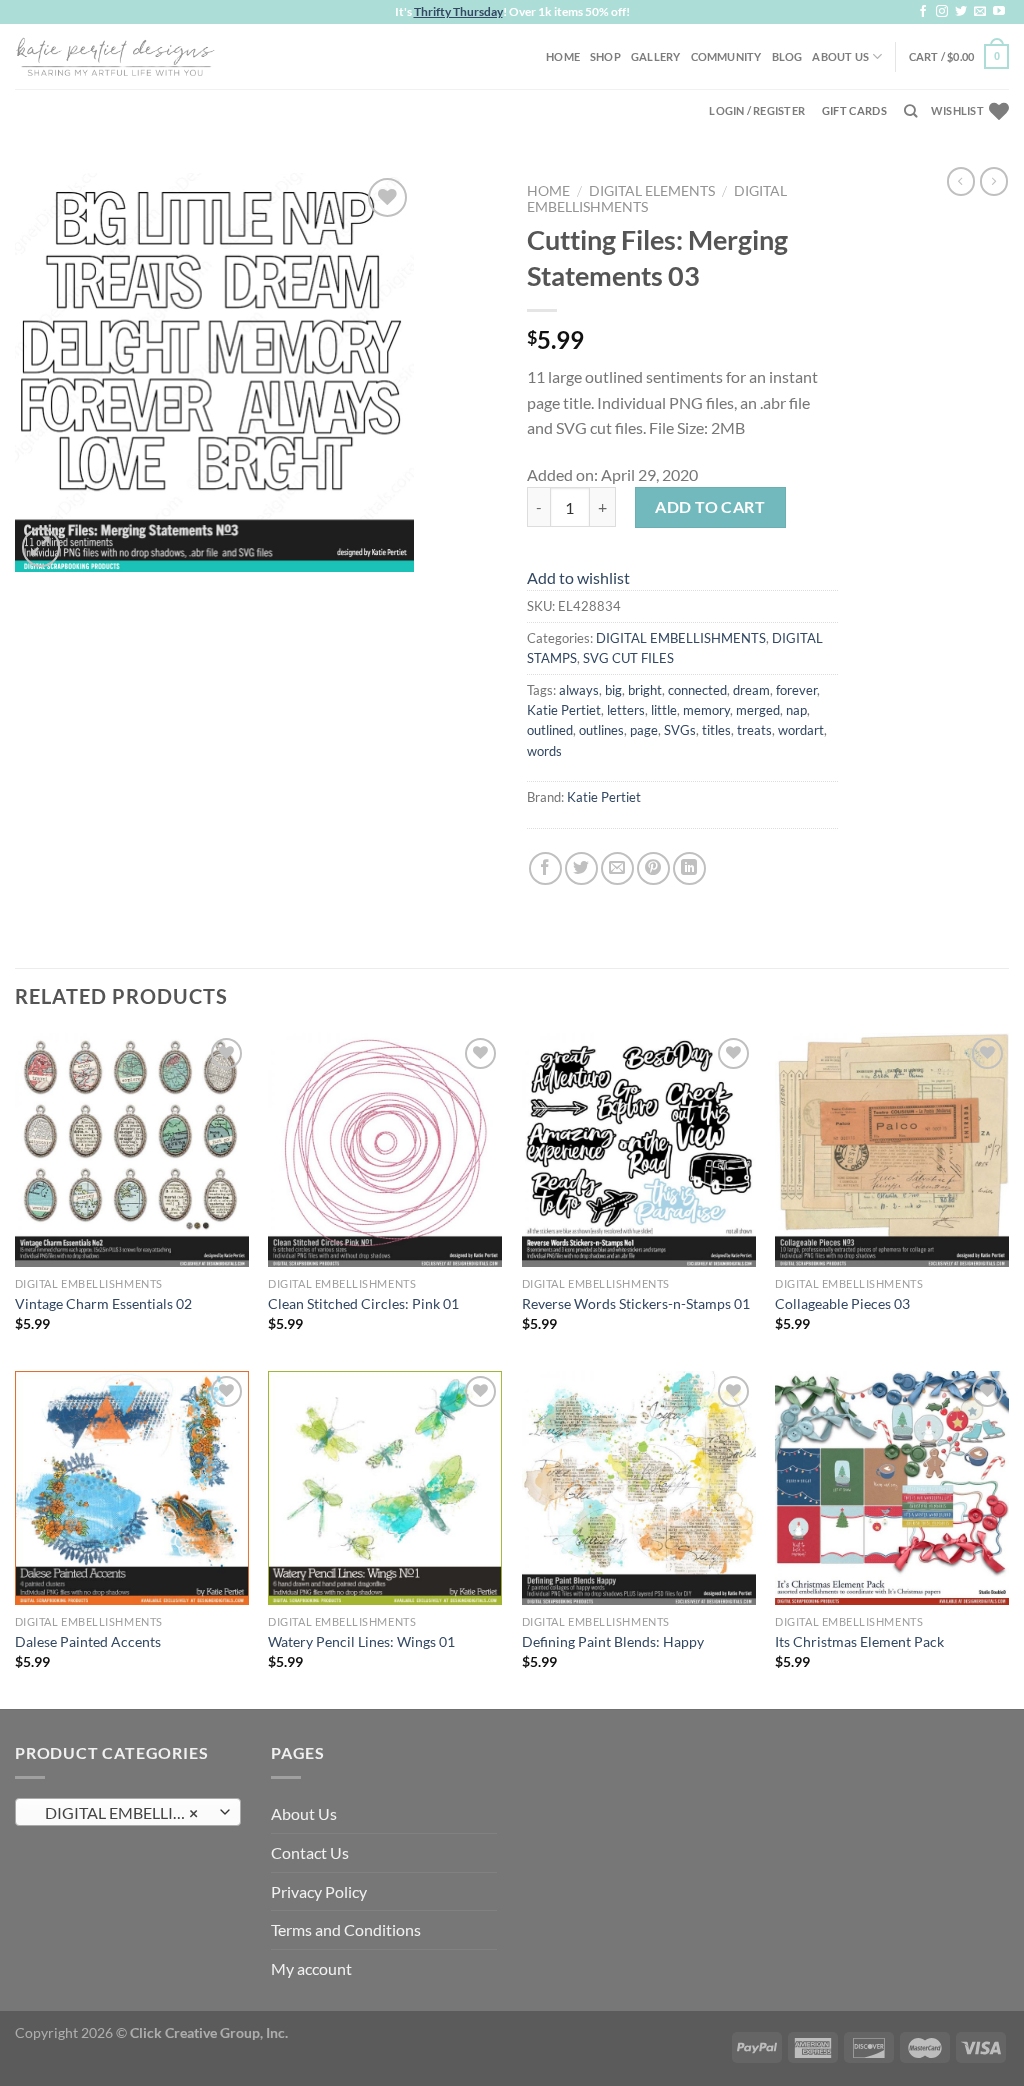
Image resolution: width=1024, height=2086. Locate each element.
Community (726, 56)
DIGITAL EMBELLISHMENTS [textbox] (127, 1813)
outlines (601, 730)
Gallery (656, 56)
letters (626, 710)
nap (796, 710)
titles (716, 730)
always (579, 690)
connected (697, 690)
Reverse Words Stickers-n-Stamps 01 (636, 1303)
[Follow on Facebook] (923, 12)
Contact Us (310, 1852)
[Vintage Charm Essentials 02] (132, 1150)
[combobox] (128, 1812)
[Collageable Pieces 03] (892, 1150)
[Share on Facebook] (545, 868)
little (664, 710)
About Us (840, 56)
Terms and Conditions (346, 1929)
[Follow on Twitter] (961, 12)
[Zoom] (41, 547)
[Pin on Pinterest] (653, 868)
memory (706, 710)
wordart (801, 730)
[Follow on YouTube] (999, 12)
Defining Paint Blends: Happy (613, 1641)
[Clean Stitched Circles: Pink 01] (385, 1150)
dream (751, 690)
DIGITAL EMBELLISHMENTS (681, 638)
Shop (605, 56)
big (613, 690)
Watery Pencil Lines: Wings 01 (361, 1641)
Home (563, 56)
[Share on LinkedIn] (689, 868)
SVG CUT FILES (628, 658)
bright (645, 690)
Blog (787, 56)
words (544, 751)
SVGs (680, 730)
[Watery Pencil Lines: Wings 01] (385, 1488)
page (644, 730)
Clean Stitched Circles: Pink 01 (363, 1303)
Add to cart (710, 506)
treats (754, 730)
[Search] (910, 111)
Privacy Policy (319, 1891)
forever (796, 690)
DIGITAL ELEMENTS (652, 191)
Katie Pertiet (564, 710)
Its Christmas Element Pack (859, 1641)
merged (758, 710)
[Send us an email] (980, 12)
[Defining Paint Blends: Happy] (639, 1488)
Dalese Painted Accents (88, 1641)
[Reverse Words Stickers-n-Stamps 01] (639, 1150)
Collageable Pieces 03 (842, 1303)
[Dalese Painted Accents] (132, 1488)
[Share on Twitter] (581, 868)
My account (311, 1968)
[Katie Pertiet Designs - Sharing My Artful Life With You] (115, 56)
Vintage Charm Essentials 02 (103, 1303)
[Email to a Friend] (617, 868)
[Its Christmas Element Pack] (892, 1488)
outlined (550, 730)
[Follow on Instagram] (942, 12)
